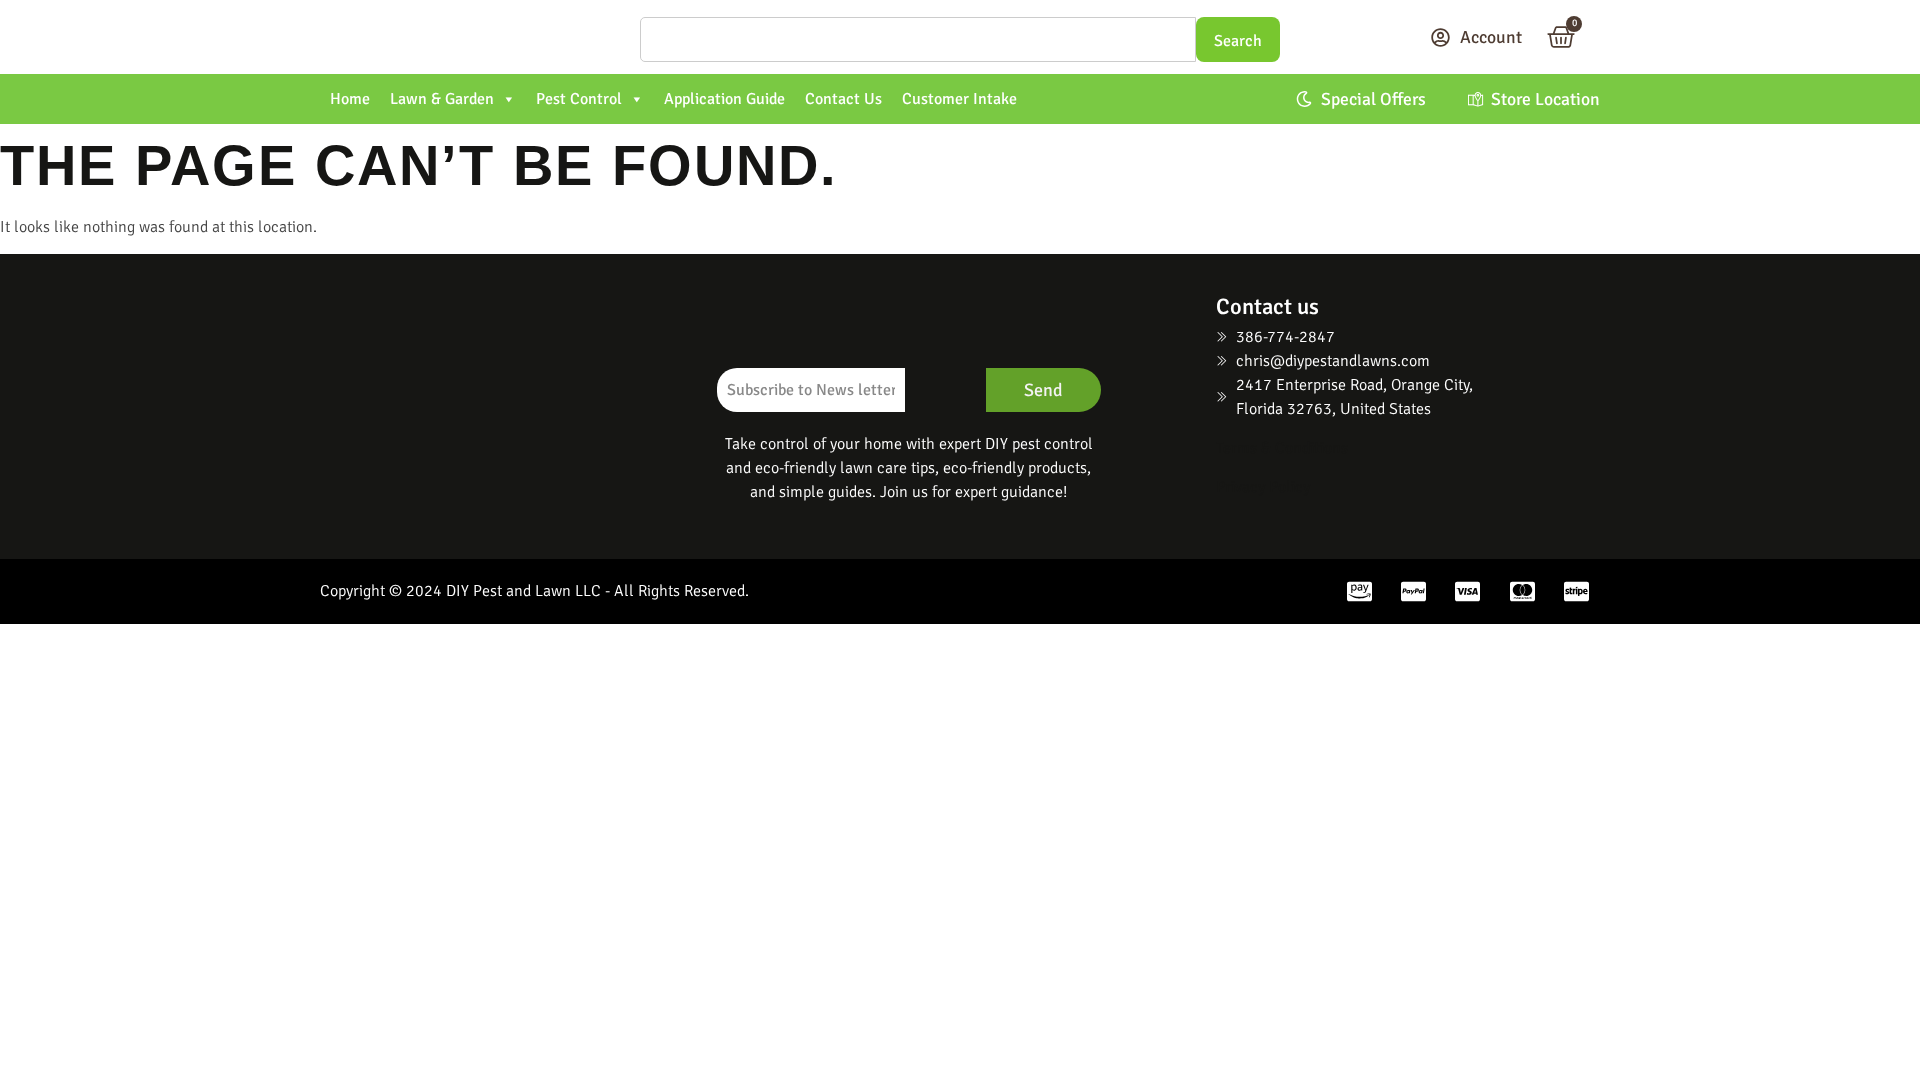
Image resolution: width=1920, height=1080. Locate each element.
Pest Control (579, 99)
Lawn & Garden (442, 99)
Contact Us (843, 99)
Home (350, 99)
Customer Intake (959, 99)
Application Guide (724, 99)
